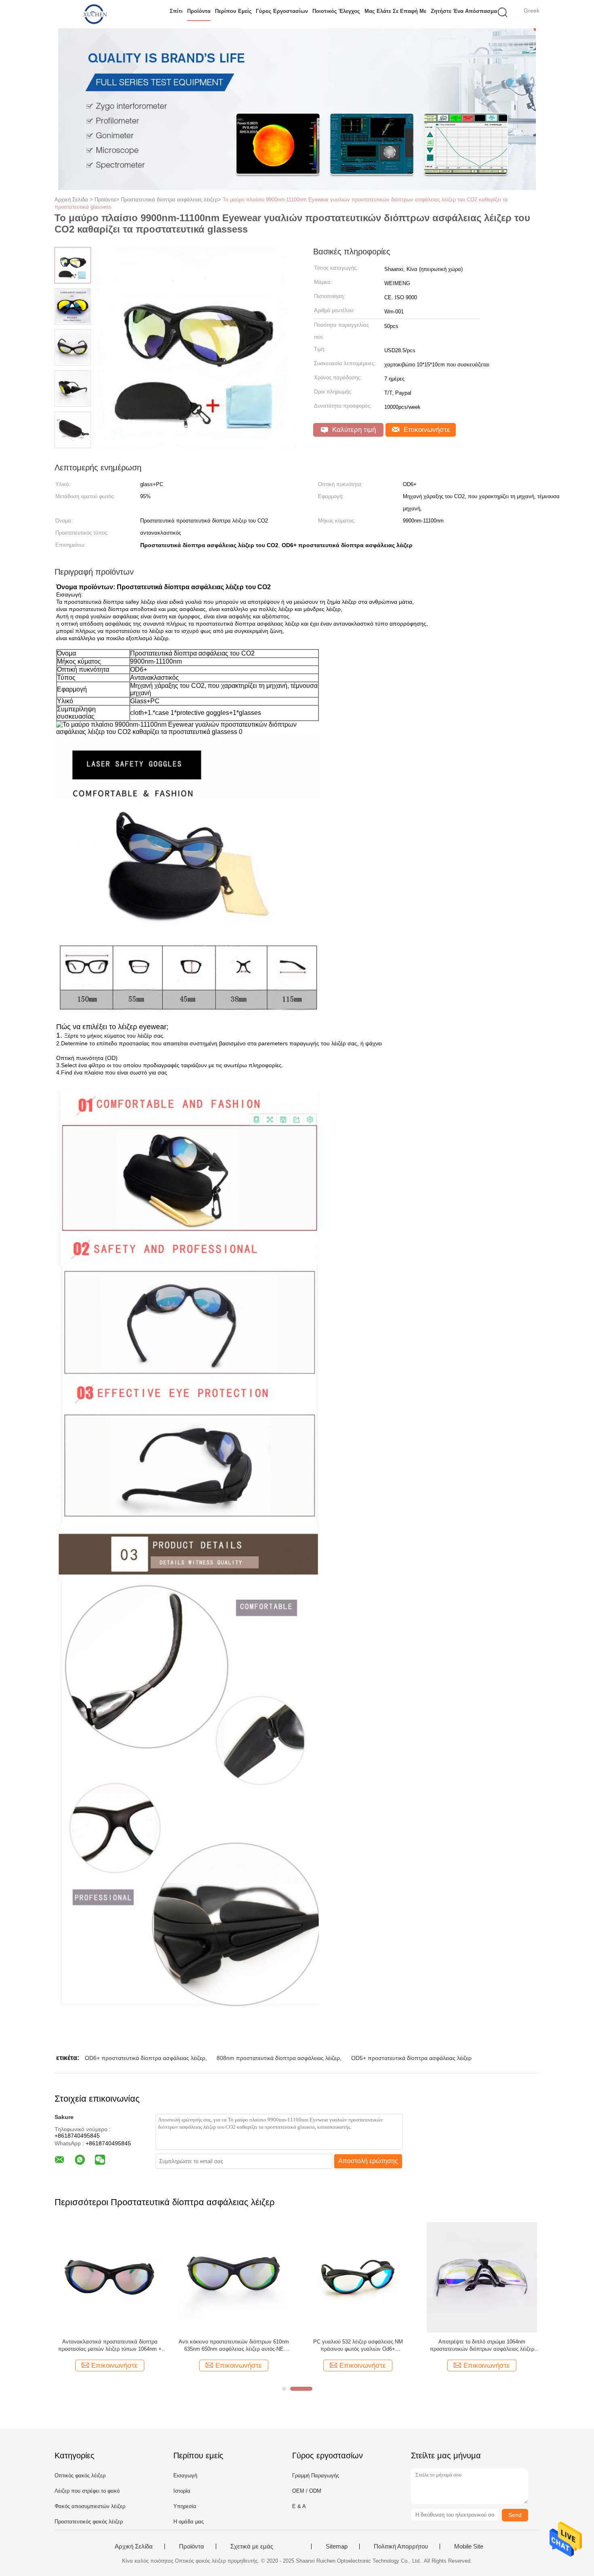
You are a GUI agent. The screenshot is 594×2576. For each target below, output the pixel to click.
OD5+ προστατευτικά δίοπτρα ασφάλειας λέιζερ (411, 2058)
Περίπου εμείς (233, 11)
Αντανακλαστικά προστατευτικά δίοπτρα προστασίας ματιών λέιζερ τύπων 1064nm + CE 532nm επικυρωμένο (110, 2346)
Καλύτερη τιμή (353, 430)
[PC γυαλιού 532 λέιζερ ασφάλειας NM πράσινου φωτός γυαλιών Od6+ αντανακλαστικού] (358, 2277)
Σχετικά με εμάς (252, 2546)
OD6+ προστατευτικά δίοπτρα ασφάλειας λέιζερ (145, 2058)
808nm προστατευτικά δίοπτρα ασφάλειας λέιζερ (278, 2058)
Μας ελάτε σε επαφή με (395, 11)
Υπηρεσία (185, 2506)
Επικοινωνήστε (426, 430)
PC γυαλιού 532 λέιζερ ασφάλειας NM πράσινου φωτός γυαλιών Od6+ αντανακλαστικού (358, 2346)
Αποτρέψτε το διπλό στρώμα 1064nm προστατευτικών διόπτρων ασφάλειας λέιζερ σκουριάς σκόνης (482, 2346)
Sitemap (337, 2546)
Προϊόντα (199, 11)
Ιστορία (182, 2491)
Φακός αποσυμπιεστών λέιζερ (90, 2506)
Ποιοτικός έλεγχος (336, 11)
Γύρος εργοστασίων (282, 11)
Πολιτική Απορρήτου (401, 2546)
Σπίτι (176, 11)
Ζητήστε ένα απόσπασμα (464, 11)
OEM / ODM (307, 2491)
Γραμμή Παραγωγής (316, 2476)
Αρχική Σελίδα (134, 2546)
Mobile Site (469, 2546)
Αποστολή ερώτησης (368, 2161)
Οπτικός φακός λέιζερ (80, 2476)
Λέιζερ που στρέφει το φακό (87, 2491)
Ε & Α (299, 2506)
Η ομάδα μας (189, 2522)
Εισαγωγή (185, 2476)
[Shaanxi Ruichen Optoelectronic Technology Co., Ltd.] (94, 14)
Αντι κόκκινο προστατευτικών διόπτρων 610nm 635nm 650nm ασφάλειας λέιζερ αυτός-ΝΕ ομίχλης (234, 2346)
